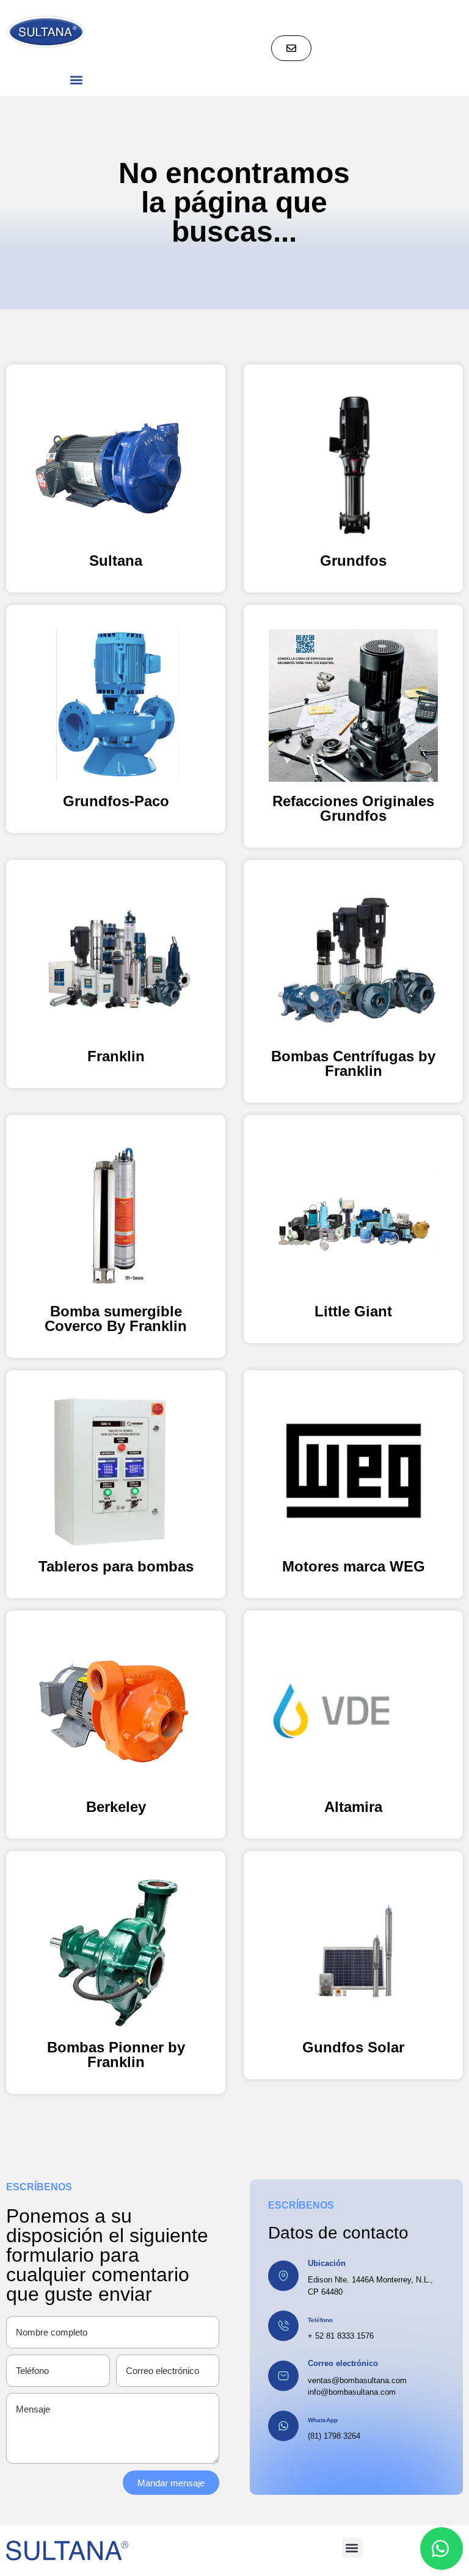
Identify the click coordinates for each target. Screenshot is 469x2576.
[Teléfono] (283, 2326)
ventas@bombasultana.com (357, 2380)
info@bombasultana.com (352, 2392)
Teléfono (320, 2320)
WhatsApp (323, 2420)
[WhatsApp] (283, 2426)
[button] (76, 80)
